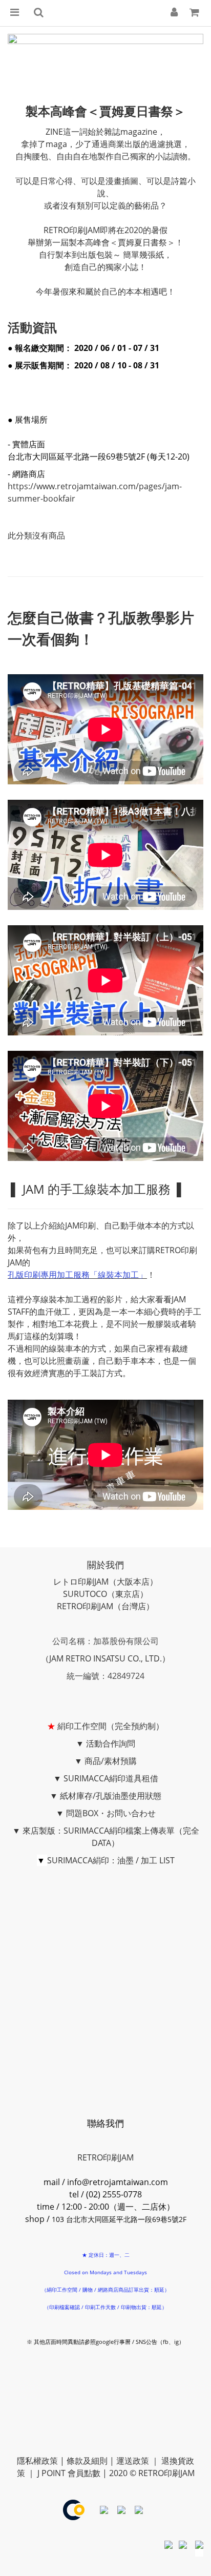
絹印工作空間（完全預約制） (111, 1726)
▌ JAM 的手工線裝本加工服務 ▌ (97, 1189)
